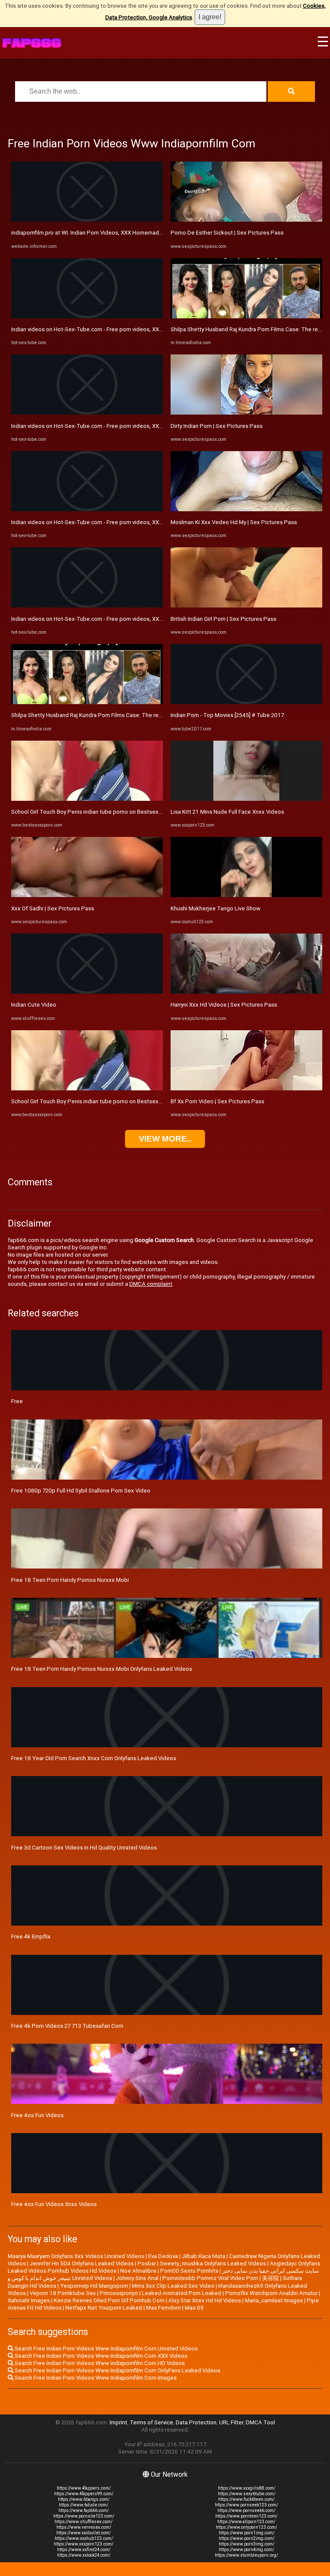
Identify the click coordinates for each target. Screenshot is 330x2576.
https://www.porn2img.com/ (247, 2538)
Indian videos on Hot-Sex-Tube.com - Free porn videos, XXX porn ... (96, 329)
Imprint (118, 2422)
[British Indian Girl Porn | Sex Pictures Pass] (246, 606)
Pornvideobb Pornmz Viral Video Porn (210, 2278)
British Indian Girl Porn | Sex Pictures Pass (223, 619)
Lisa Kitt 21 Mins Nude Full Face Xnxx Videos (227, 812)
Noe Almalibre (138, 2271)
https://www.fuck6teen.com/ (246, 2499)
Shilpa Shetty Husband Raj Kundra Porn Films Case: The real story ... (97, 715)
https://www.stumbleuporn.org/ (246, 2555)
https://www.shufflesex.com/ (84, 2522)
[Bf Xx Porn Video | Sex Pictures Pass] (246, 1088)
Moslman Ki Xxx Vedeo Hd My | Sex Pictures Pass (234, 522)
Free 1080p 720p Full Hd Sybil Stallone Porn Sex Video (81, 1491)
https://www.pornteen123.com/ (246, 2516)
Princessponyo (119, 2293)
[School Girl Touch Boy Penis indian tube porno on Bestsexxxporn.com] (87, 799)
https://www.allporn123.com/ (246, 2522)
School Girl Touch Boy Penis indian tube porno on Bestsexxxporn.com (100, 812)
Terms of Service (151, 2422)
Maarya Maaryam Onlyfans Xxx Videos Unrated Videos (76, 2256)
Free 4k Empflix (31, 1937)
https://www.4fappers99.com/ (84, 2494)
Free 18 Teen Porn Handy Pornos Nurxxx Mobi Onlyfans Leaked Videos (102, 1669)
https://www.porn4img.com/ (246, 2550)
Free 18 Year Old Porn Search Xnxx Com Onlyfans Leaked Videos (94, 1758)
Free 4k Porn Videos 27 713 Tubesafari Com (67, 2026)
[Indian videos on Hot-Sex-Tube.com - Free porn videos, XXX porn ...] (87, 316)
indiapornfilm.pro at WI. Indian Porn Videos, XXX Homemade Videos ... (99, 233)
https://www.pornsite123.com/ (84, 2516)
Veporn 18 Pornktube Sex (63, 2293)
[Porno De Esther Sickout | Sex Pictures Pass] (246, 220)
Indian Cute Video (34, 1005)
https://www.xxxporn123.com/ (84, 2544)
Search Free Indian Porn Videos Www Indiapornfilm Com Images (95, 2378)
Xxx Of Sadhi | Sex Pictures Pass (53, 908)
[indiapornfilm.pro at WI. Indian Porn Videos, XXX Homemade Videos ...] (87, 220)
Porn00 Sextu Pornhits (189, 2271)
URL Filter (231, 2422)
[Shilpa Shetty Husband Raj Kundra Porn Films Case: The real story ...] (87, 702)
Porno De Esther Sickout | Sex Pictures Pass (227, 233)
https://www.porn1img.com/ (247, 2533)
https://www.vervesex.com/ (84, 2527)
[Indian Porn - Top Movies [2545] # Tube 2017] (246, 702)
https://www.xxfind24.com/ (84, 2550)
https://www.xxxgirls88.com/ (247, 2488)
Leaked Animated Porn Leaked (182, 2293)
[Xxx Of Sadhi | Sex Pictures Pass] (87, 895)
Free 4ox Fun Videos (37, 2115)
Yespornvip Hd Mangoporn (94, 2286)
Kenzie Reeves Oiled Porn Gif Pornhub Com (109, 2300)
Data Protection (196, 2422)
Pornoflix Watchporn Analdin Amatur (271, 2293)
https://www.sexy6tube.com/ (247, 2494)
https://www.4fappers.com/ (84, 2488)
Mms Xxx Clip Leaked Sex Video (173, 2286)
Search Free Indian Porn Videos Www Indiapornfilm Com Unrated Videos (105, 2349)
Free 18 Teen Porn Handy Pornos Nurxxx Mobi (70, 1580)
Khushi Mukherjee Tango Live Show (215, 908)
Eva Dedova (163, 2256)
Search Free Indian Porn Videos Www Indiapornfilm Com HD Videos (99, 2363)
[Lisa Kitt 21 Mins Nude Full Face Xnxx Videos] (246, 799)
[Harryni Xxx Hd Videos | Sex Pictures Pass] (246, 992)
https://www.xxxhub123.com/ (84, 2538)
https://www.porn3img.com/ (247, 2544)
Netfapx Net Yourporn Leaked (104, 2308)
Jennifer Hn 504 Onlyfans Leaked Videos (82, 2263)
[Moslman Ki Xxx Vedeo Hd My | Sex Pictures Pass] (246, 509)
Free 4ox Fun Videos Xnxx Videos (54, 2204)
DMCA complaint (151, 1284)
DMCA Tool (260, 2422)
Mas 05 (194, 2308)
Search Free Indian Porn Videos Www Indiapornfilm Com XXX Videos (100, 2356)
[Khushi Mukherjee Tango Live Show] (246, 895)
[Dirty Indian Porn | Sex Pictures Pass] (246, 413)
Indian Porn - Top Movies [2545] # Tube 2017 (227, 715)
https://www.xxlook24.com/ (84, 2555)
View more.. (165, 1139)
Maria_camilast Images (274, 2300)
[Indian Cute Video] (87, 992)
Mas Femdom (163, 2308)
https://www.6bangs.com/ (84, 2499)
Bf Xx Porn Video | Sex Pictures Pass (217, 1101)
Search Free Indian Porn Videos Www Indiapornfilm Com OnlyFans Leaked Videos (117, 2370)
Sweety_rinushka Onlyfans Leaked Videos (213, 2263)
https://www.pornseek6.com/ (246, 2510)
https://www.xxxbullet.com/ (84, 2533)
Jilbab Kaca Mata (203, 2256)
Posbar (147, 2263)
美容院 (270, 2278)
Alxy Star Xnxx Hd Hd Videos (205, 2300)
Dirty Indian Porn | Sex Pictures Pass (217, 426)
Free (17, 1401)
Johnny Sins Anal (137, 2278)
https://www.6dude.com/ (84, 2505)
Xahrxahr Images (29, 2300)
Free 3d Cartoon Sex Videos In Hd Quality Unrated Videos (84, 1848)
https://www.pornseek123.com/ (246, 2505)
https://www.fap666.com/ (84, 2510)
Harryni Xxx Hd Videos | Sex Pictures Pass (224, 1005)
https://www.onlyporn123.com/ (246, 2527)
